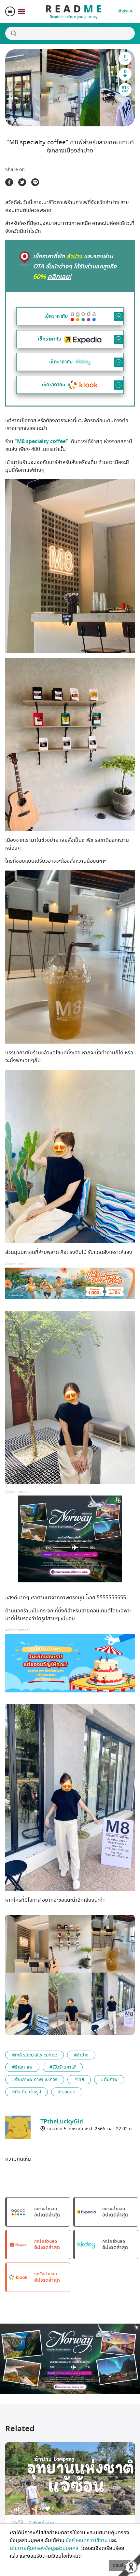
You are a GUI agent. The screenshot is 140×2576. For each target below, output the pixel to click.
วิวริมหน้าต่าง (42, 2523)
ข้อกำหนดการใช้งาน (87, 2540)
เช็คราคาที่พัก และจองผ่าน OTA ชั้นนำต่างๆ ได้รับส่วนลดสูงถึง (75, 267)
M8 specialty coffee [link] (41, 441)
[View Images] (27, 1944)
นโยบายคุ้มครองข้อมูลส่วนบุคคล (45, 2548)
